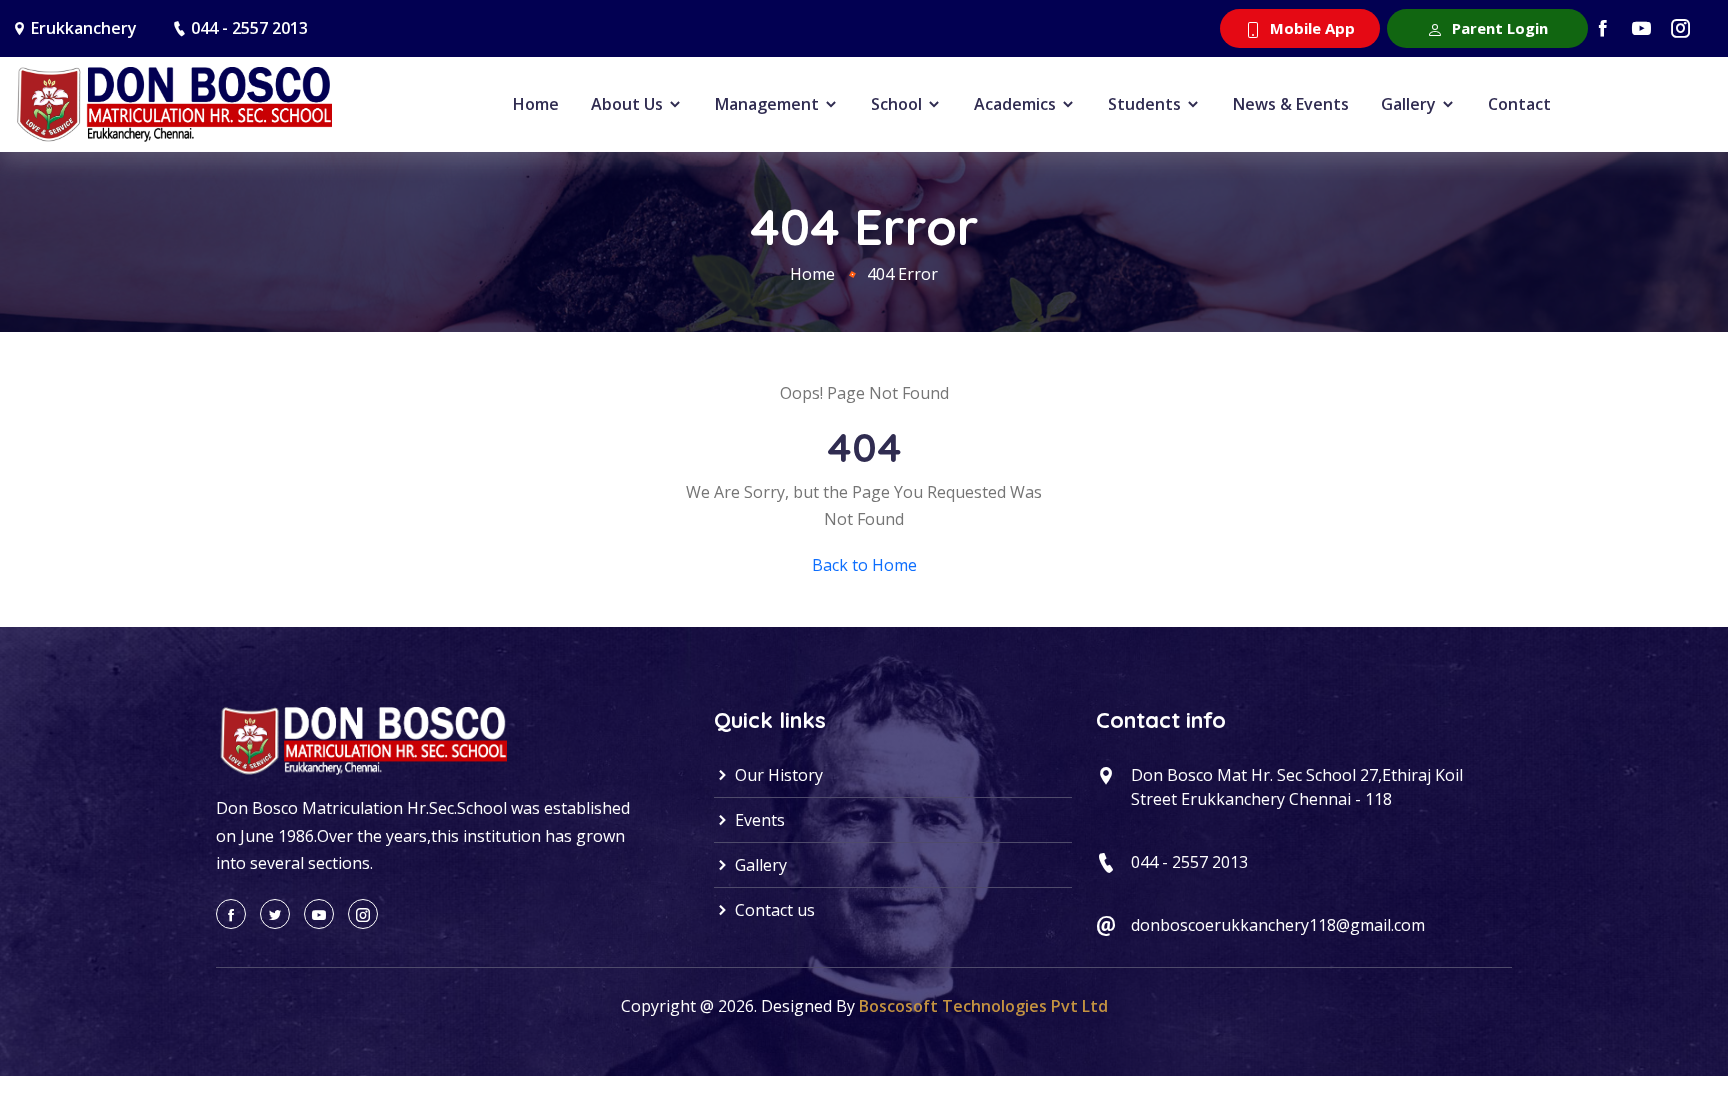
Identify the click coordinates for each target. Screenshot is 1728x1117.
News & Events (1291, 104)
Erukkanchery (84, 28)
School (898, 104)
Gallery (1410, 104)
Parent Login (1498, 28)
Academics (1017, 104)
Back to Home (864, 565)
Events (758, 820)
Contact (1519, 104)
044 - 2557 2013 (249, 28)
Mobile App (1310, 28)
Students (1146, 104)
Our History (777, 775)
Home (536, 104)
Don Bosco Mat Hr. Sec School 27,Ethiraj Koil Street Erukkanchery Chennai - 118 (1297, 787)
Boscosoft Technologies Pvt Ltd (983, 1006)
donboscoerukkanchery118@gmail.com (1278, 925)
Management (769, 104)
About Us (629, 104)
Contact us (773, 910)
